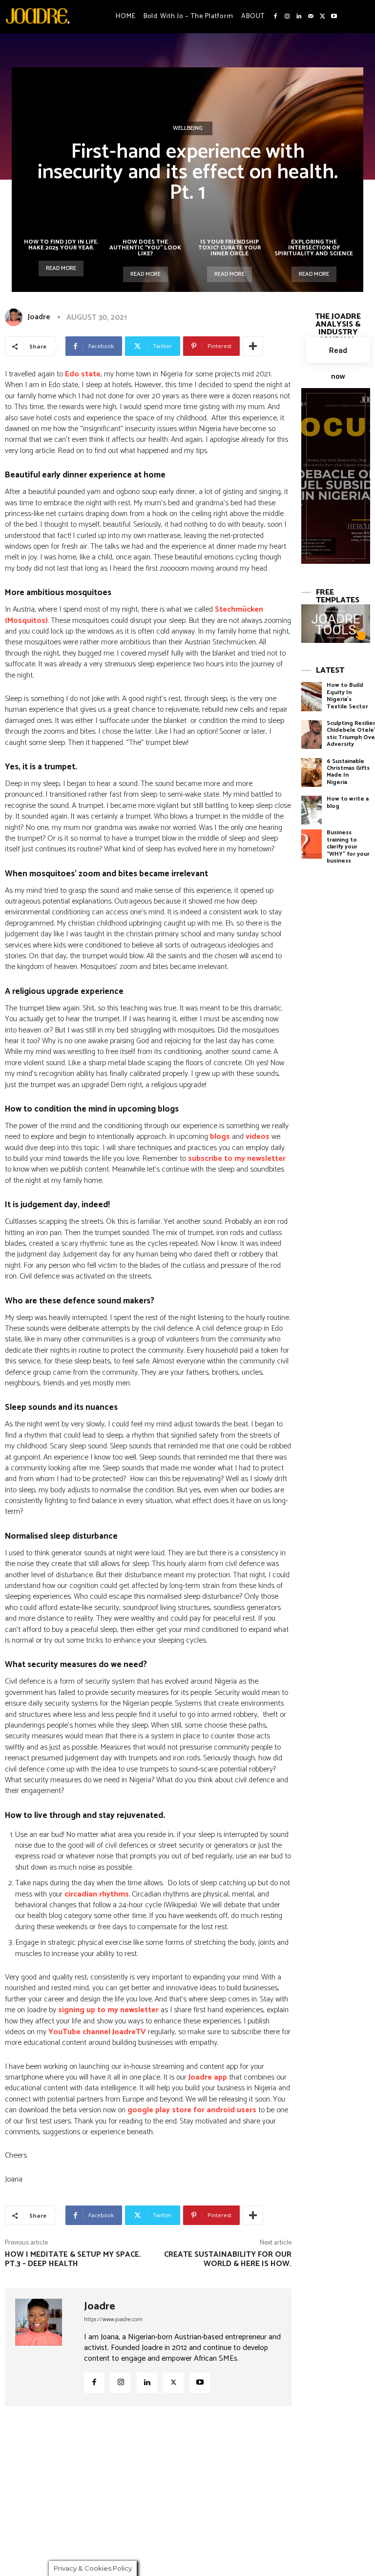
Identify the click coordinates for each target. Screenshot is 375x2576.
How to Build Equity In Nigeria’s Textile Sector (347, 696)
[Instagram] (287, 17)
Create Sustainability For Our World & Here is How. (228, 2259)
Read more (61, 268)
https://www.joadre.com (113, 2319)
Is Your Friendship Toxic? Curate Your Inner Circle (229, 248)
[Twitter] (322, 17)
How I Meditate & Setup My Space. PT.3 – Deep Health (73, 2259)
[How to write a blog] (312, 810)
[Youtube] (334, 17)
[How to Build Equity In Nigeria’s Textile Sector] (312, 696)
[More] (253, 346)
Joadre (39, 317)
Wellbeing (188, 128)
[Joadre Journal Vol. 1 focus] (336, 476)
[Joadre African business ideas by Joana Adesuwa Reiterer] (38, 16)
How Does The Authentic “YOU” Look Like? (145, 248)
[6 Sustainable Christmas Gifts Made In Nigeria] (312, 773)
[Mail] (311, 17)
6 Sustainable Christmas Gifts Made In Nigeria (348, 772)
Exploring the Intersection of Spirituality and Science (314, 248)
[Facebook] (275, 17)
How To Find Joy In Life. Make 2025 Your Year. (61, 245)
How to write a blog (348, 802)
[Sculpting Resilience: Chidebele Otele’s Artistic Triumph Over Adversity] (312, 734)
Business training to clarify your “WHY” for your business (348, 847)
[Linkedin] (299, 17)
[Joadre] (16, 317)
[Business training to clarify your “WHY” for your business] (312, 844)
